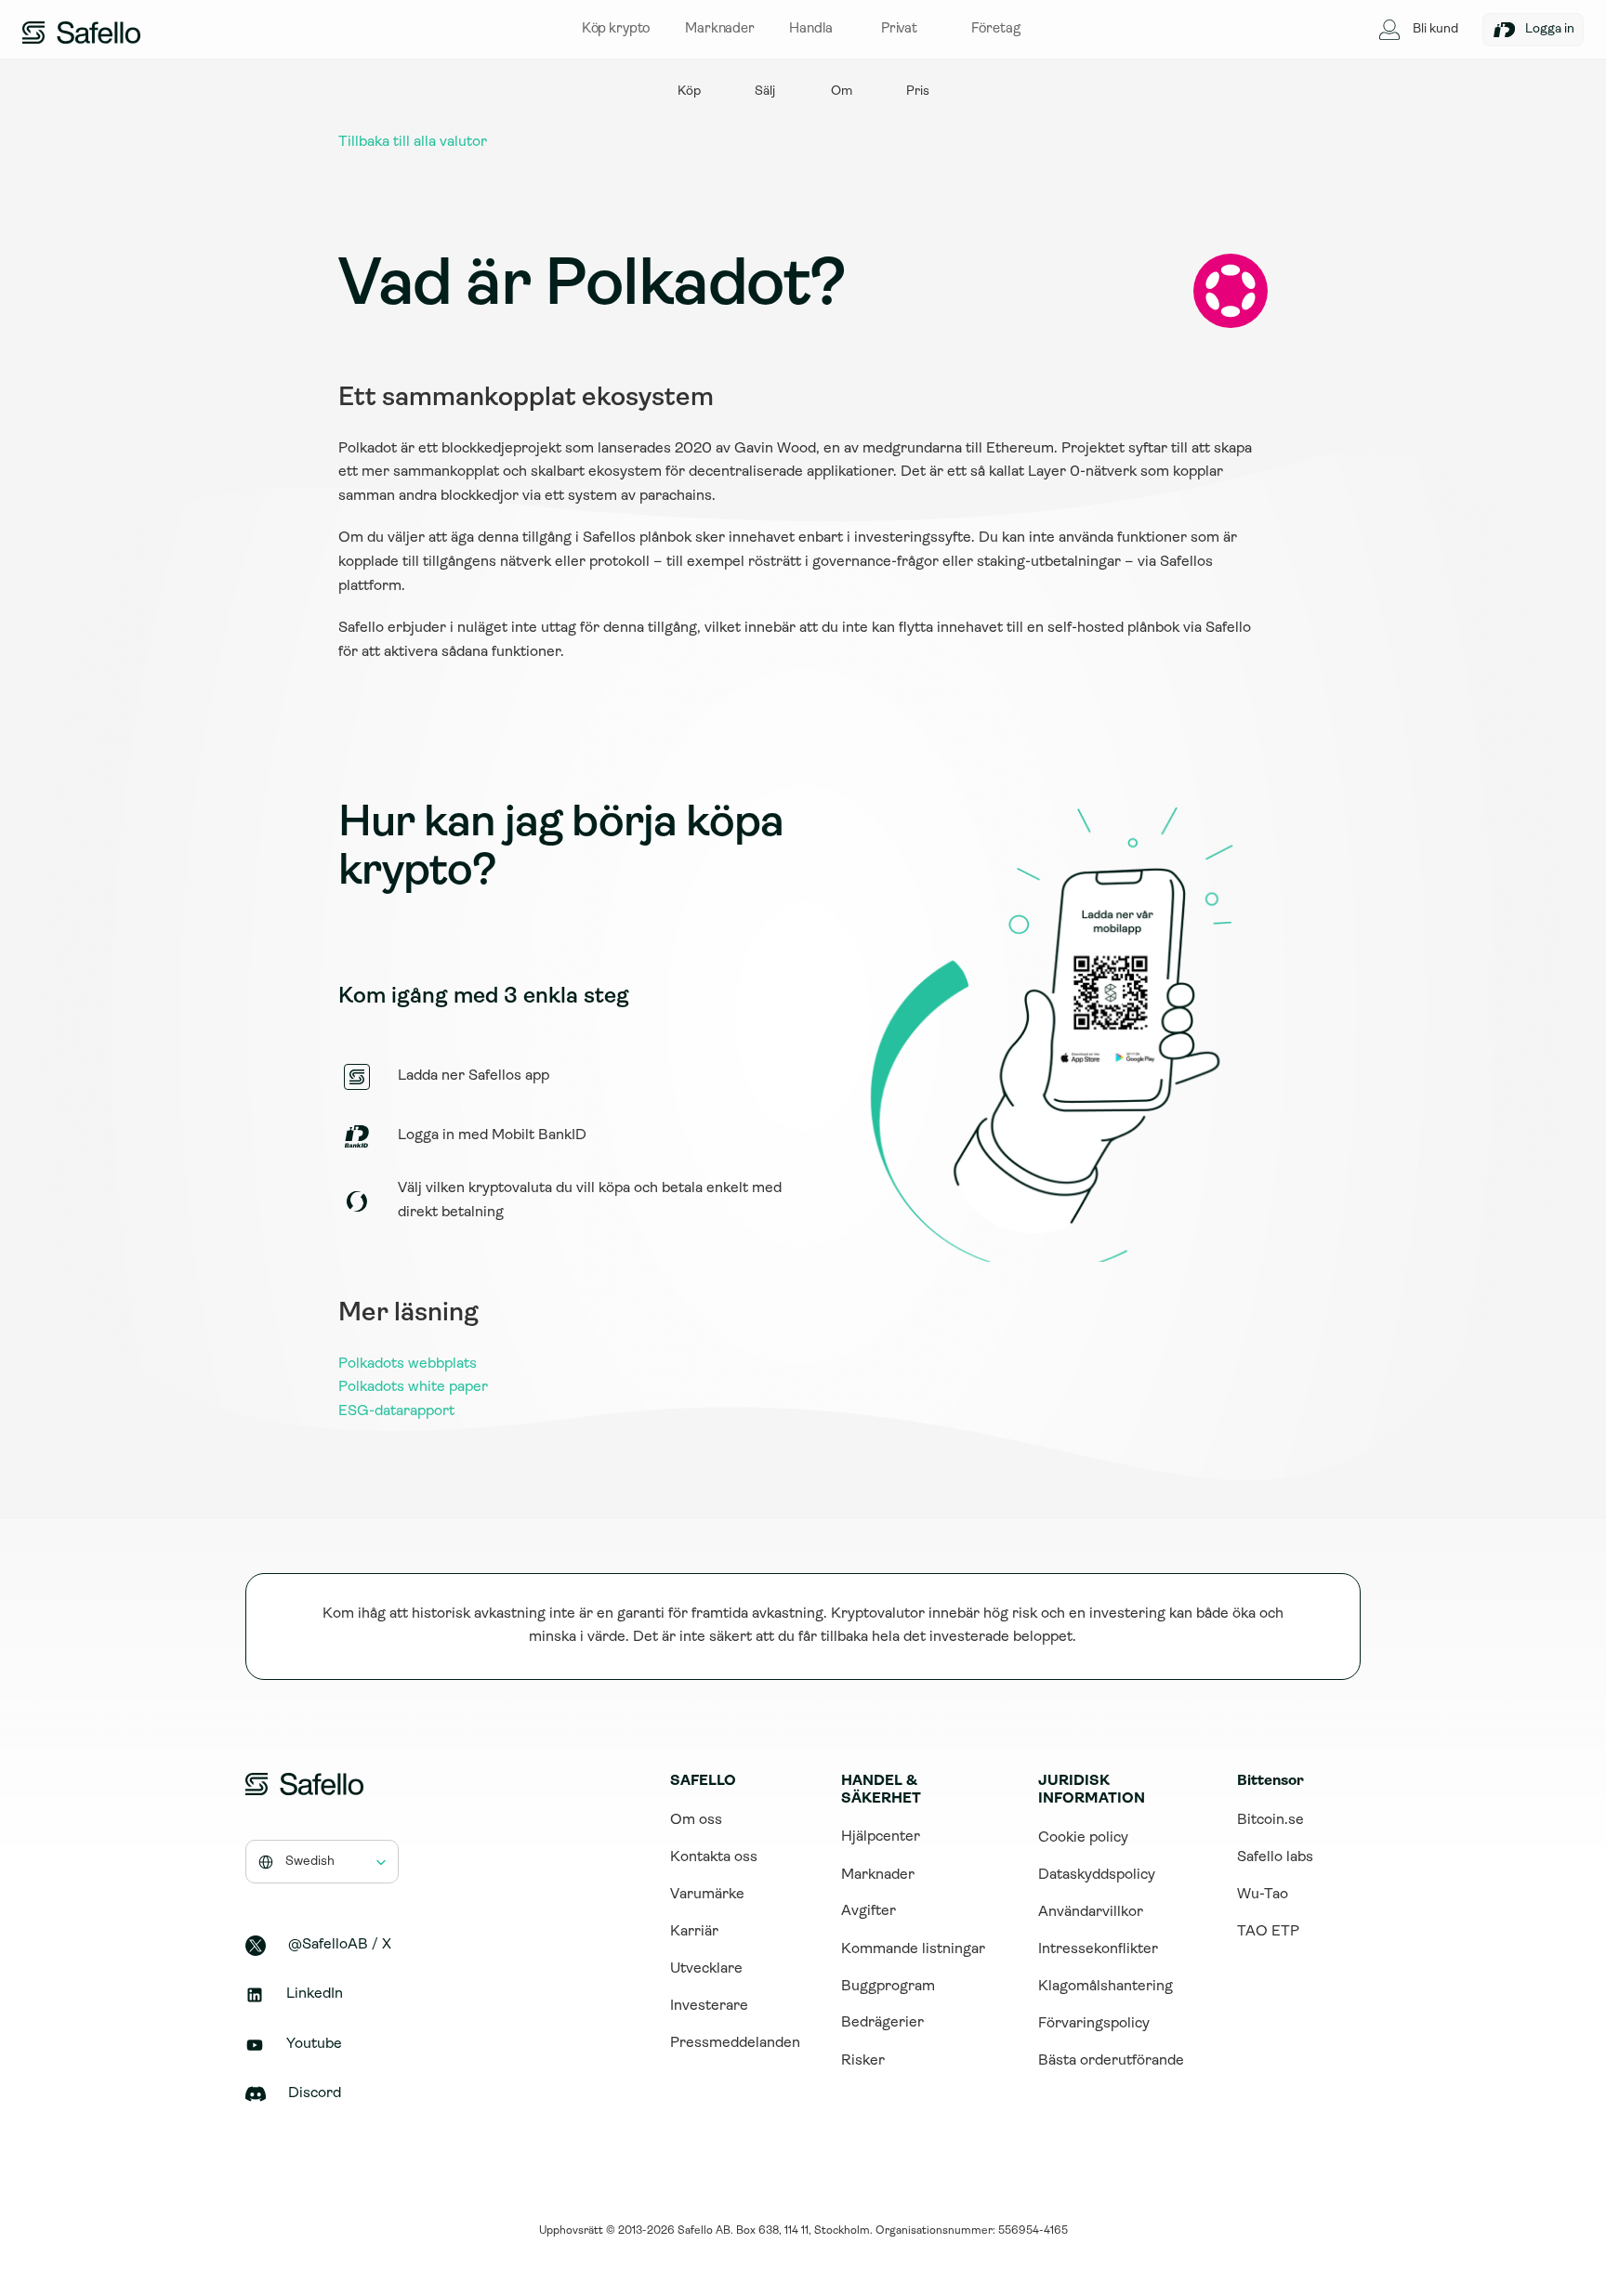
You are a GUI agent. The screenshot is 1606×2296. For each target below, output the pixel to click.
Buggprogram (888, 1987)
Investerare (709, 2006)
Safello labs (1275, 1857)
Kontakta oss (714, 1857)
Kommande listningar (913, 1949)
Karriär (694, 1932)
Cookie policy (1083, 1838)
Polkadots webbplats (408, 1364)
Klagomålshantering (1106, 1987)
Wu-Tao (1263, 1895)
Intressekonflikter (1098, 1949)
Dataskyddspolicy (1097, 1875)
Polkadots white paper (413, 1387)
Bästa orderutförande (1111, 2061)
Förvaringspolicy (1094, 2024)
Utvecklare (706, 1969)
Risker (863, 2061)
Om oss (696, 1820)
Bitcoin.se (1270, 1820)
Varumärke (707, 1895)
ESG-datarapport (396, 1411)
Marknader (878, 1875)
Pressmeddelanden (735, 2043)
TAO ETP (1268, 1932)
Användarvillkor (1091, 1912)
